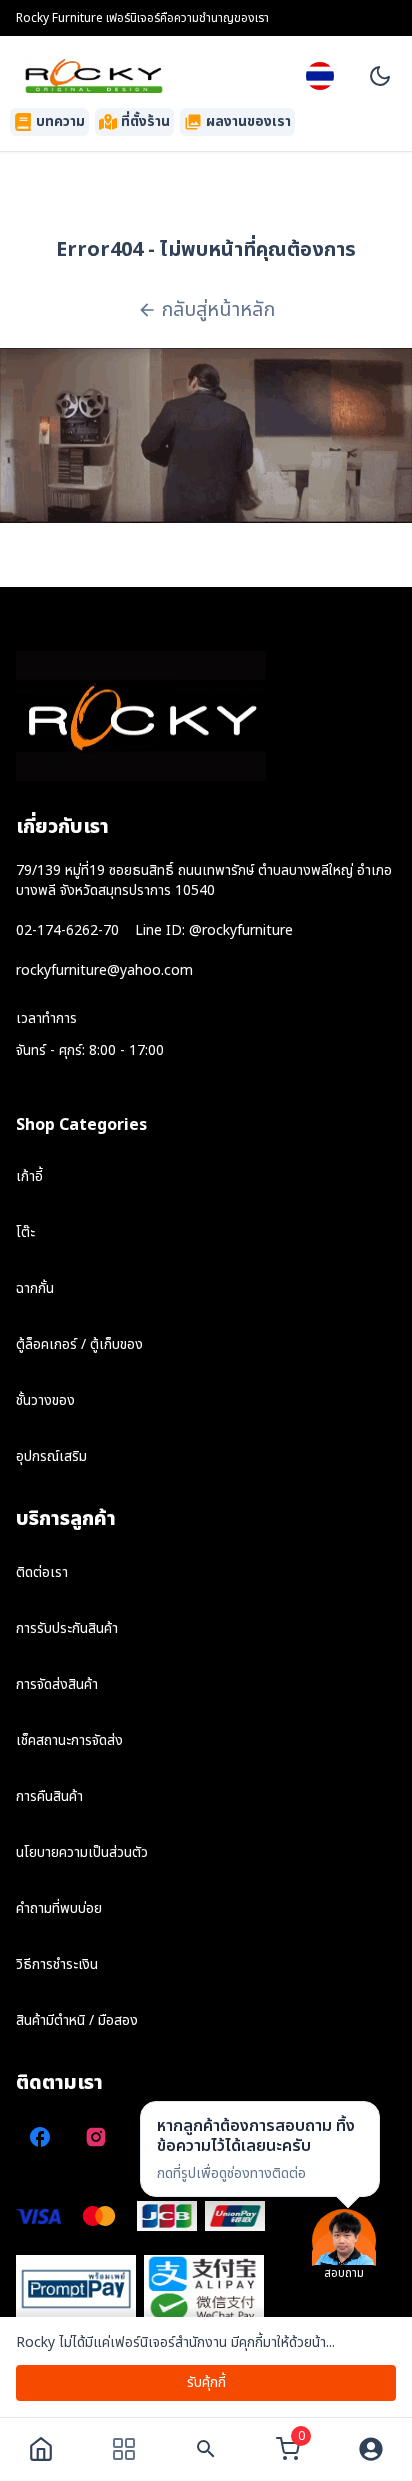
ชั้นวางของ (45, 1400)
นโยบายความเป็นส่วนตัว (82, 1852)
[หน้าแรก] (41, 2449)
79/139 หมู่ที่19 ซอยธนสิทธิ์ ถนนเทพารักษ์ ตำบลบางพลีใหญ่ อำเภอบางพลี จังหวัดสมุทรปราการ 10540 (204, 880)
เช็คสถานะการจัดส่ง (69, 1740)
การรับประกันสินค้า (67, 1628)
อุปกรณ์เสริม (51, 1456)
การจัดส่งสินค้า (57, 1684)
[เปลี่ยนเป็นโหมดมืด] (380, 76)
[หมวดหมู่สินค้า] (124, 2449)
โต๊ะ (25, 1232)
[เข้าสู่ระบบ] (371, 2449)
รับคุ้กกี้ (206, 2382)
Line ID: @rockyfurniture (214, 931)
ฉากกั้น (35, 1288)
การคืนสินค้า (49, 1796)
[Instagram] (96, 2137)
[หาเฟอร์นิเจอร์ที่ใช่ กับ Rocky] (206, 2449)
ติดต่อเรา (42, 1572)
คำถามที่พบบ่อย (59, 1908)
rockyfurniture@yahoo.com (104, 970)
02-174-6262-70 (67, 931)
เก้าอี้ (29, 1176)
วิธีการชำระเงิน (57, 1964)
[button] (260, 2149)
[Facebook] (40, 2137)
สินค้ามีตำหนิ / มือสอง (77, 2020)
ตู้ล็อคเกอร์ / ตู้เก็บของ (79, 1344)
